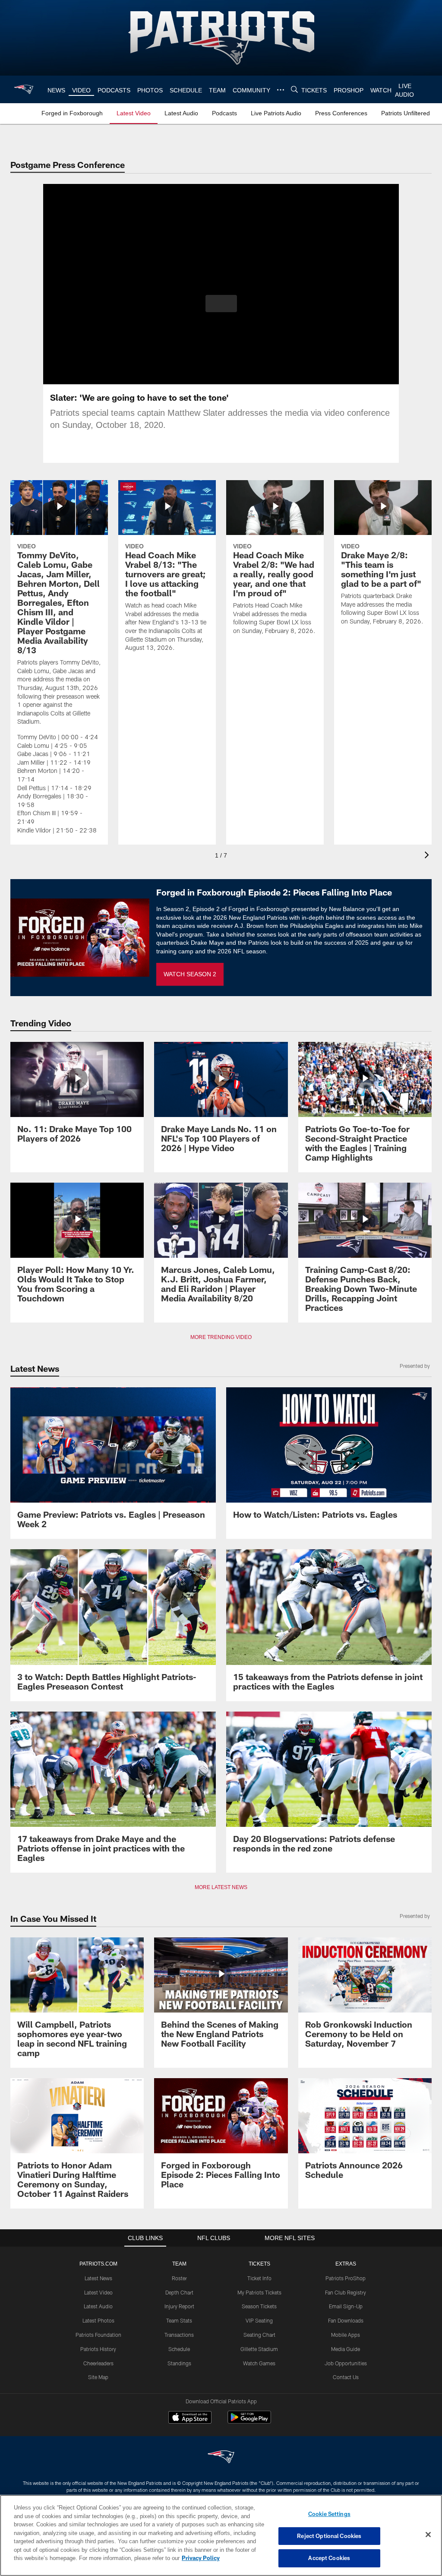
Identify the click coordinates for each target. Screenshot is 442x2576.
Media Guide (346, 2349)
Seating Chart (259, 2335)
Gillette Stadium (259, 2349)
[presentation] (428, 856)
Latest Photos (98, 2320)
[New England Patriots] (221, 2457)
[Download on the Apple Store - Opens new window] (190, 2418)
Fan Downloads (346, 2320)
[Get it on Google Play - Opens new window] (249, 2422)
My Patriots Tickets (259, 2292)
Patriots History (98, 2349)
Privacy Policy (161, 2558)
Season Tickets (259, 2306)
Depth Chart (179, 2292)
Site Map (98, 2377)
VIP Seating (259, 2320)
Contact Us (346, 2377)
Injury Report (179, 2306)
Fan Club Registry (346, 2292)
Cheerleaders (98, 2363)
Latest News (98, 2278)
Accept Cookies (329, 2558)
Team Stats (179, 2320)
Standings (179, 2363)
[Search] (293, 90)
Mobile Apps (346, 2335)
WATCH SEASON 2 (190, 974)
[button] (221, 304)
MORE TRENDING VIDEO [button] (221, 1337)
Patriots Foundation (98, 2335)
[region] (221, 2535)
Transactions (179, 2335)
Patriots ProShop (346, 2278)
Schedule (179, 2349)
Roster (179, 2278)
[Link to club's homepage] (24, 89)
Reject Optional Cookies (329, 2536)
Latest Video (98, 2292)
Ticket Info (259, 2278)
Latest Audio (98, 2306)
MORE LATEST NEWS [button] (221, 1887)
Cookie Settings (329, 2514)
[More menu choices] (279, 90)
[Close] (428, 2535)
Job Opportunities (346, 2363)
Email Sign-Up (346, 2306)
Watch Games (259, 2363)
